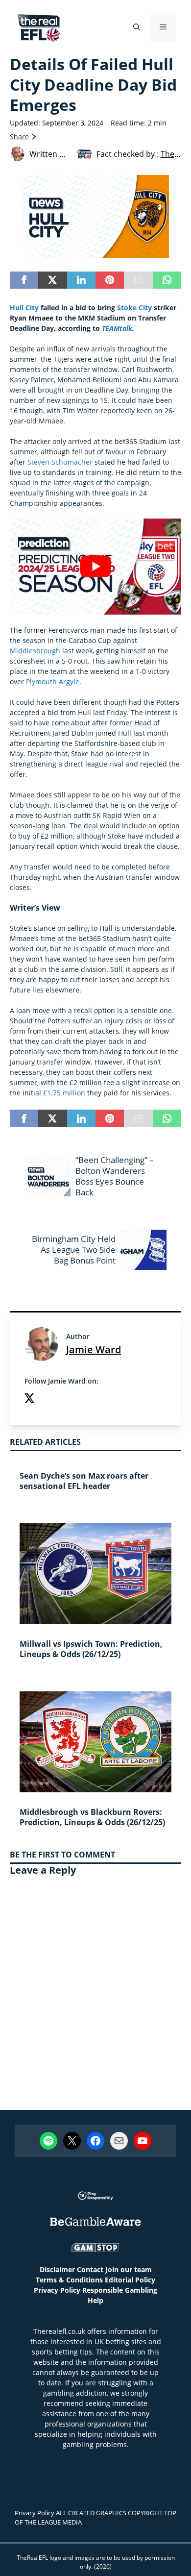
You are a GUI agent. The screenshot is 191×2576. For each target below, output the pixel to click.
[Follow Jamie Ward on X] (29, 1399)
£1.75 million (64, 1093)
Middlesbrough (35, 651)
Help (95, 2300)
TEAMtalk (117, 328)
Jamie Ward (94, 1350)
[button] (137, 27)
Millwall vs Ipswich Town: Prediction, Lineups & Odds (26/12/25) (91, 1649)
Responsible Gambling (120, 2290)
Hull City (24, 308)
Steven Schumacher (60, 462)
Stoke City (134, 308)
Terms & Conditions (69, 2280)
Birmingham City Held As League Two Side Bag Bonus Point (74, 1250)
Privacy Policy (57, 2290)
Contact (90, 2269)
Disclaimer (57, 2269)
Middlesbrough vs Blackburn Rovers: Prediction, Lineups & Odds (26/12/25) (92, 1817)
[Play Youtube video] (95, 567)
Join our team (129, 2269)
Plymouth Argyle (53, 681)
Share (19, 136)
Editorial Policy (130, 2280)
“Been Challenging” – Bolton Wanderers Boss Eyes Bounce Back (115, 1176)
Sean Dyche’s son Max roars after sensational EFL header (84, 1481)
